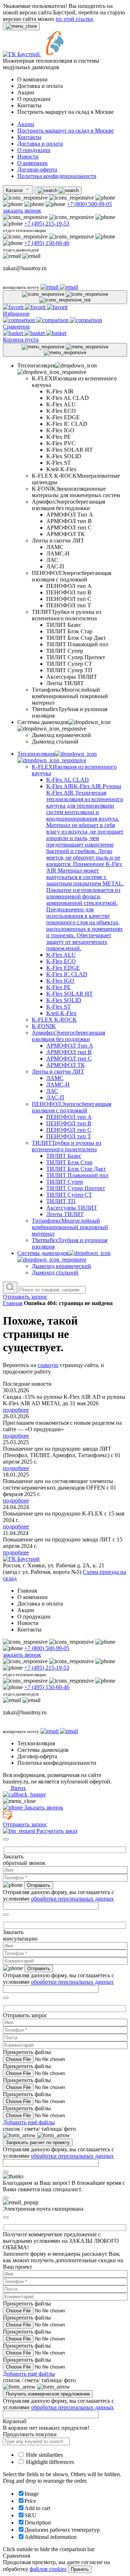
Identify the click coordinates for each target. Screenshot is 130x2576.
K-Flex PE (58, 987)
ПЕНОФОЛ (71, 1107)
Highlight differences (49, 2462)
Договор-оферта (37, 169)
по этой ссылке (74, 19)
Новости (28, 157)
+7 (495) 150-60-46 (47, 243)
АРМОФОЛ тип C (69, 1059)
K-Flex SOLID (64, 1000)
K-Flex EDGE (63, 968)
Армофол (68, 1036)
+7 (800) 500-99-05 (89, 204)
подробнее (16, 1410)
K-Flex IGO (60, 981)
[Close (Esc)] (6, 1839)
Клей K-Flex (61, 1013)
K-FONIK (44, 1026)
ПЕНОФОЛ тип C (69, 1130)
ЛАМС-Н (58, 1084)
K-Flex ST (58, 1007)
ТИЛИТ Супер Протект (76, 1188)
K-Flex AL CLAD (68, 780)
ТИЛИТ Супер (65, 1182)
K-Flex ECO (61, 961)
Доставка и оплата (40, 144)
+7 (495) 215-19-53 (47, 224)
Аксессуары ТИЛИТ (72, 1208)
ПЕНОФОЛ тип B (69, 1123)
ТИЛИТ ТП (61, 1201)
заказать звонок (22, 211)
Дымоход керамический (61, 1266)
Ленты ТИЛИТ (65, 1214)
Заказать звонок (43, 1807)
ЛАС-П (55, 1097)
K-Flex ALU (61, 955)
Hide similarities (44, 2455)
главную (48, 1365)
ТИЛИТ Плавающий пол (77, 1175)
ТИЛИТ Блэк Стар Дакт (76, 1169)
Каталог (15, 190)
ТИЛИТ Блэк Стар (69, 1162)
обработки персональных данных (72, 1899)
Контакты (29, 137)
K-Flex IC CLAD (67, 974)
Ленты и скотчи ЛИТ (58, 1072)
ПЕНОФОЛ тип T (69, 1136)
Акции (26, 124)
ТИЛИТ (66, 1146)
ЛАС (52, 1091)
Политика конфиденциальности (57, 176)
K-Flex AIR (85, 867)
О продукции (34, 150)
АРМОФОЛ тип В (69, 1052)
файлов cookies (48, 2569)
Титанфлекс (70, 1227)
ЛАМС (55, 1078)
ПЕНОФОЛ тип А (69, 1117)
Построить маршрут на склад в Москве (66, 131)
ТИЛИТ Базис (64, 1156)
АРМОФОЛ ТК (66, 1065)
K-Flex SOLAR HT (70, 994)
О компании (32, 163)
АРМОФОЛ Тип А (70, 1046)
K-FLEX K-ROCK (54, 1020)
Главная (13, 1303)
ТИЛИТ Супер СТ (69, 1195)
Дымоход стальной (55, 1273)
